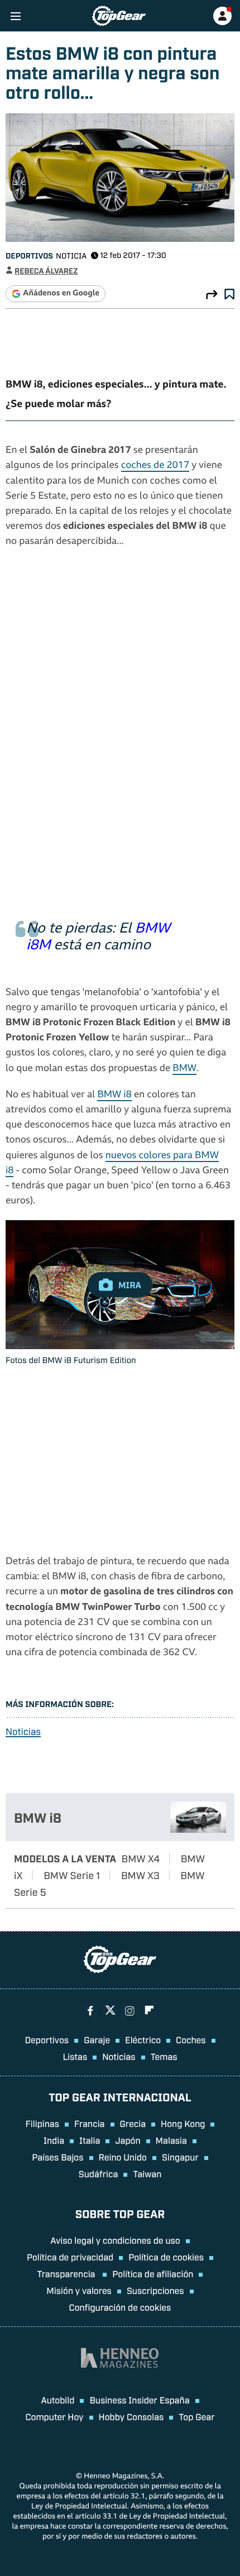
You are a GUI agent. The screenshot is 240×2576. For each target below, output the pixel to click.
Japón (128, 2140)
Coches (191, 2039)
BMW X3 (140, 1875)
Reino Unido (123, 2157)
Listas (75, 2056)
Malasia (171, 2140)
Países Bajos (57, 2157)
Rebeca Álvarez (46, 271)
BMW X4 (141, 1858)
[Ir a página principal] (119, 16)
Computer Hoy (55, 2416)
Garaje (97, 2039)
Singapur (180, 2157)
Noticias (23, 1731)
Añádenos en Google (61, 294)
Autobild (57, 2400)
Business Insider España (139, 2400)
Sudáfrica (99, 2173)
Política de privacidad (70, 2257)
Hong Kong (183, 2123)
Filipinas (43, 2123)
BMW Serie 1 (72, 1875)
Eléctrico (143, 2039)
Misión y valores (79, 2290)
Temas (164, 2056)
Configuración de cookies (120, 2307)
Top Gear (196, 2416)
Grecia (133, 2123)
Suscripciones (155, 2290)
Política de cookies (166, 2257)
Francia (89, 2123)
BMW (184, 1069)
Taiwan (147, 2173)
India (54, 2140)
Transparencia (68, 2273)
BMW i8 (114, 1095)
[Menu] (15, 16)
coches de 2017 (155, 466)
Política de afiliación (153, 2273)
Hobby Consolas (131, 2416)
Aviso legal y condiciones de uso (115, 2240)
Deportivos (29, 255)
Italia (90, 2140)
